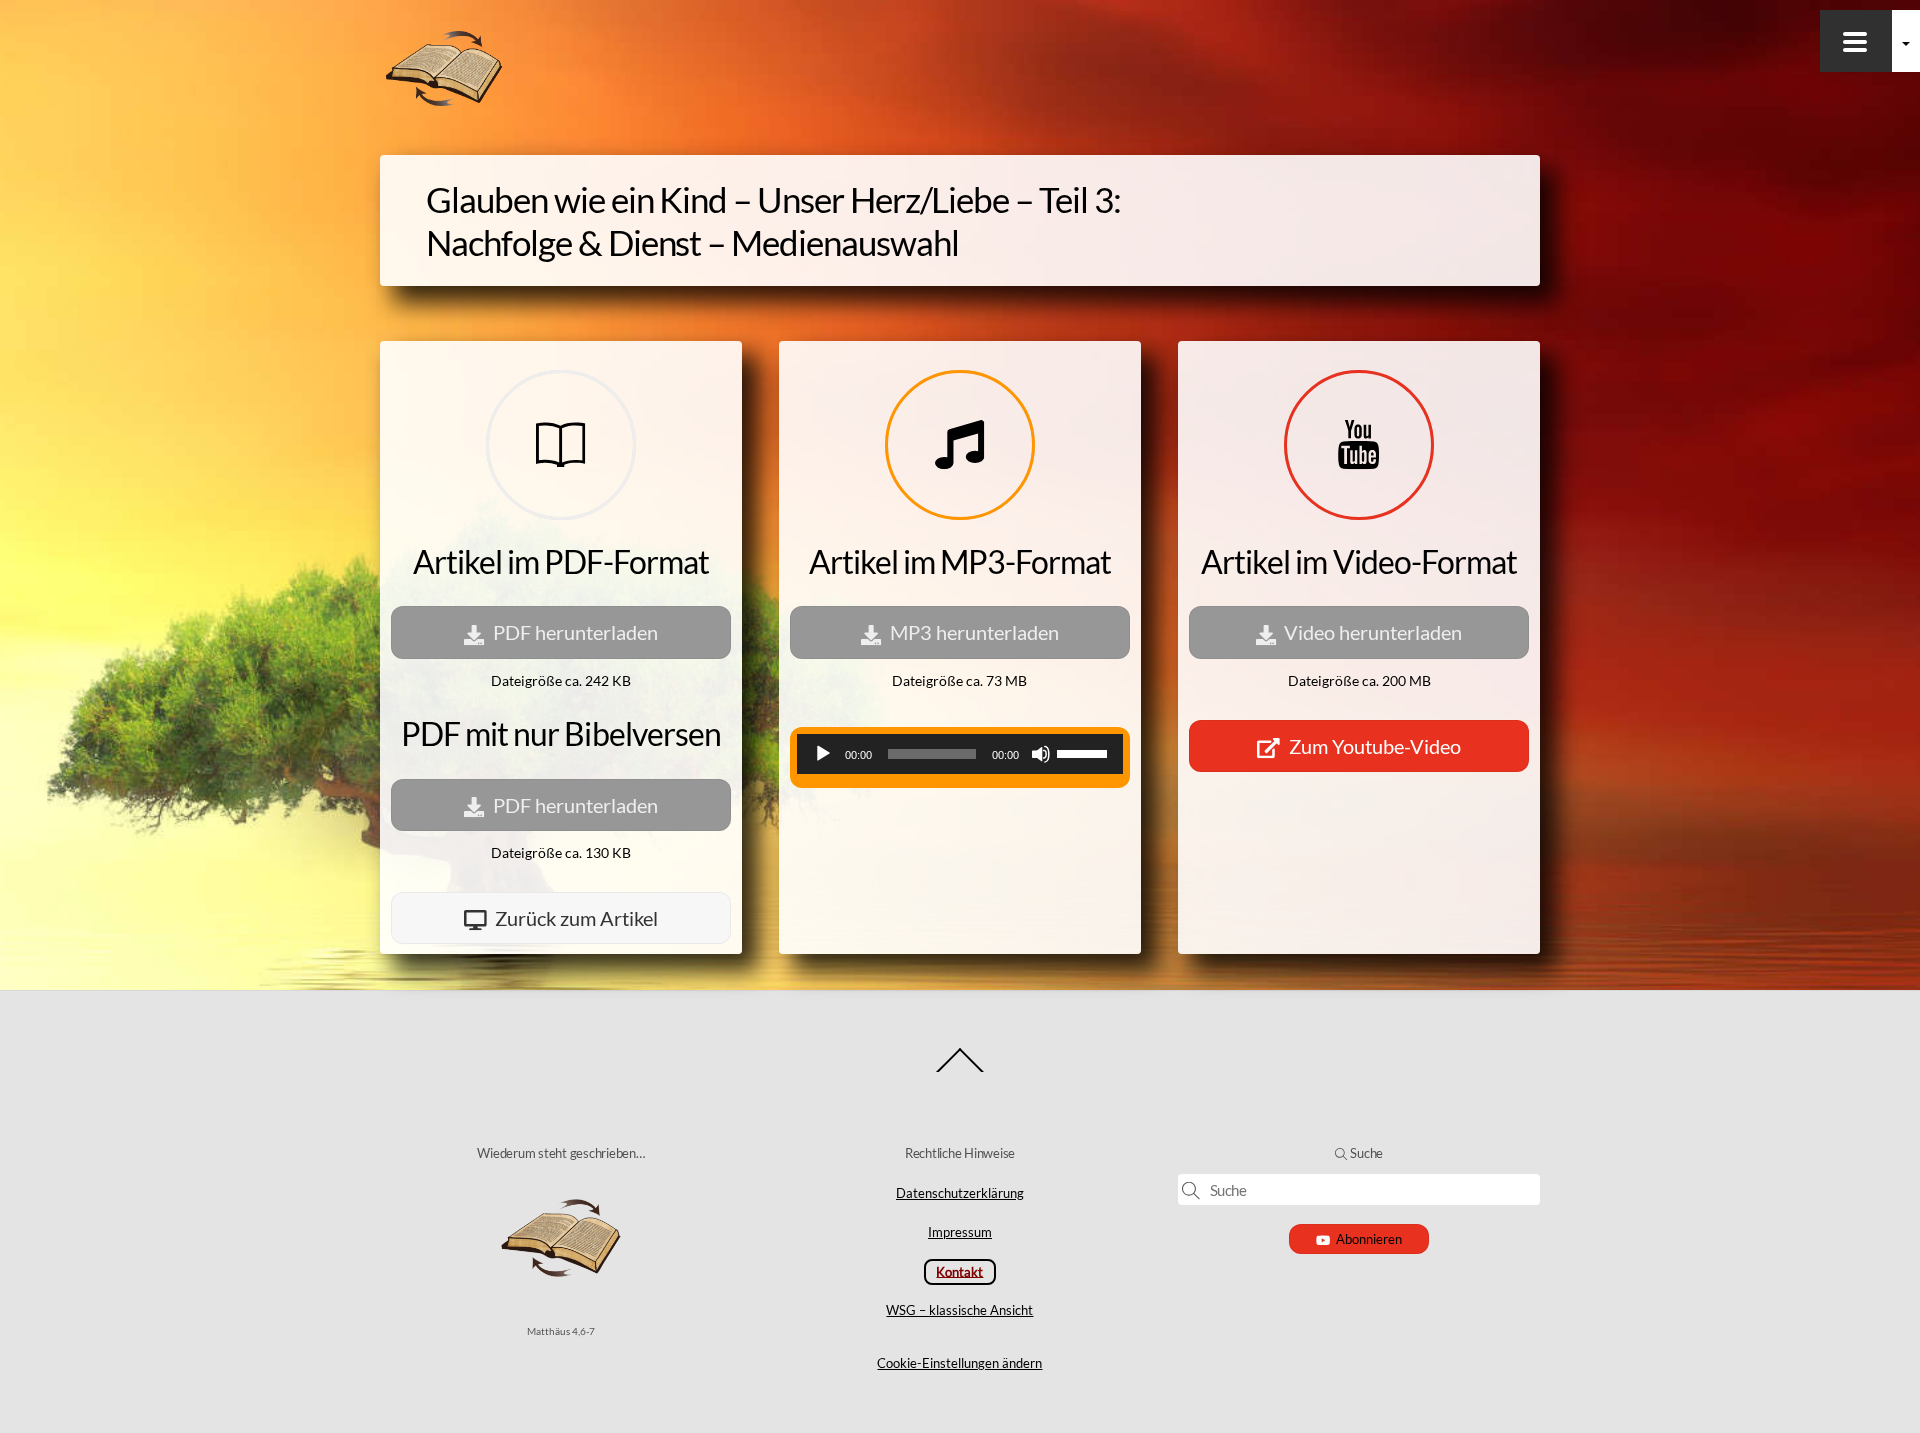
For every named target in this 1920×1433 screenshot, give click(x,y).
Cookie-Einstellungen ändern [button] (959, 1363)
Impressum (960, 1232)
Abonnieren (1369, 1239)
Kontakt (959, 1271)
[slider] (1085, 752)
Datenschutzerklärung (960, 1193)
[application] (960, 754)
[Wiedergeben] (823, 754)
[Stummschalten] (1041, 754)
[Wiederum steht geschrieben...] (444, 102)
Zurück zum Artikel (576, 918)
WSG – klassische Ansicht (959, 1310)
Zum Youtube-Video (1375, 746)
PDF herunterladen (575, 632)
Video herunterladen (1373, 632)
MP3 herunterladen (974, 632)
